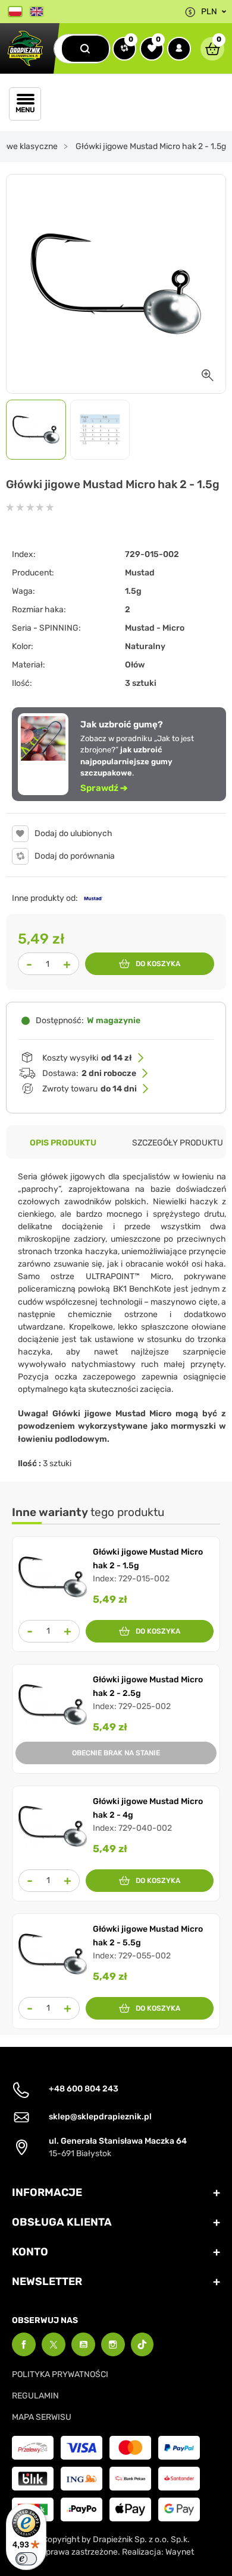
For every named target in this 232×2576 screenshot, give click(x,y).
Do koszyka (158, 964)
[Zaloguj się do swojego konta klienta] (179, 49)
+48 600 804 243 (84, 2089)
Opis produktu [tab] (63, 1143)
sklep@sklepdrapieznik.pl (100, 2117)
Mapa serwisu (42, 2417)
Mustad (140, 573)
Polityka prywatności (60, 2374)
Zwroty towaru (90, 1089)
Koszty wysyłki (87, 1058)
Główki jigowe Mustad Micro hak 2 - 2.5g (148, 1686)
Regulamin (35, 2396)
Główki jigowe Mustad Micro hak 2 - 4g (148, 1808)
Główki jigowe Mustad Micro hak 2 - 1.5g (148, 1558)
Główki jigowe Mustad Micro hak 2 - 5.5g (148, 1936)
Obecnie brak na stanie (116, 1753)
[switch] (26, 2559)
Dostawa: (89, 1073)
